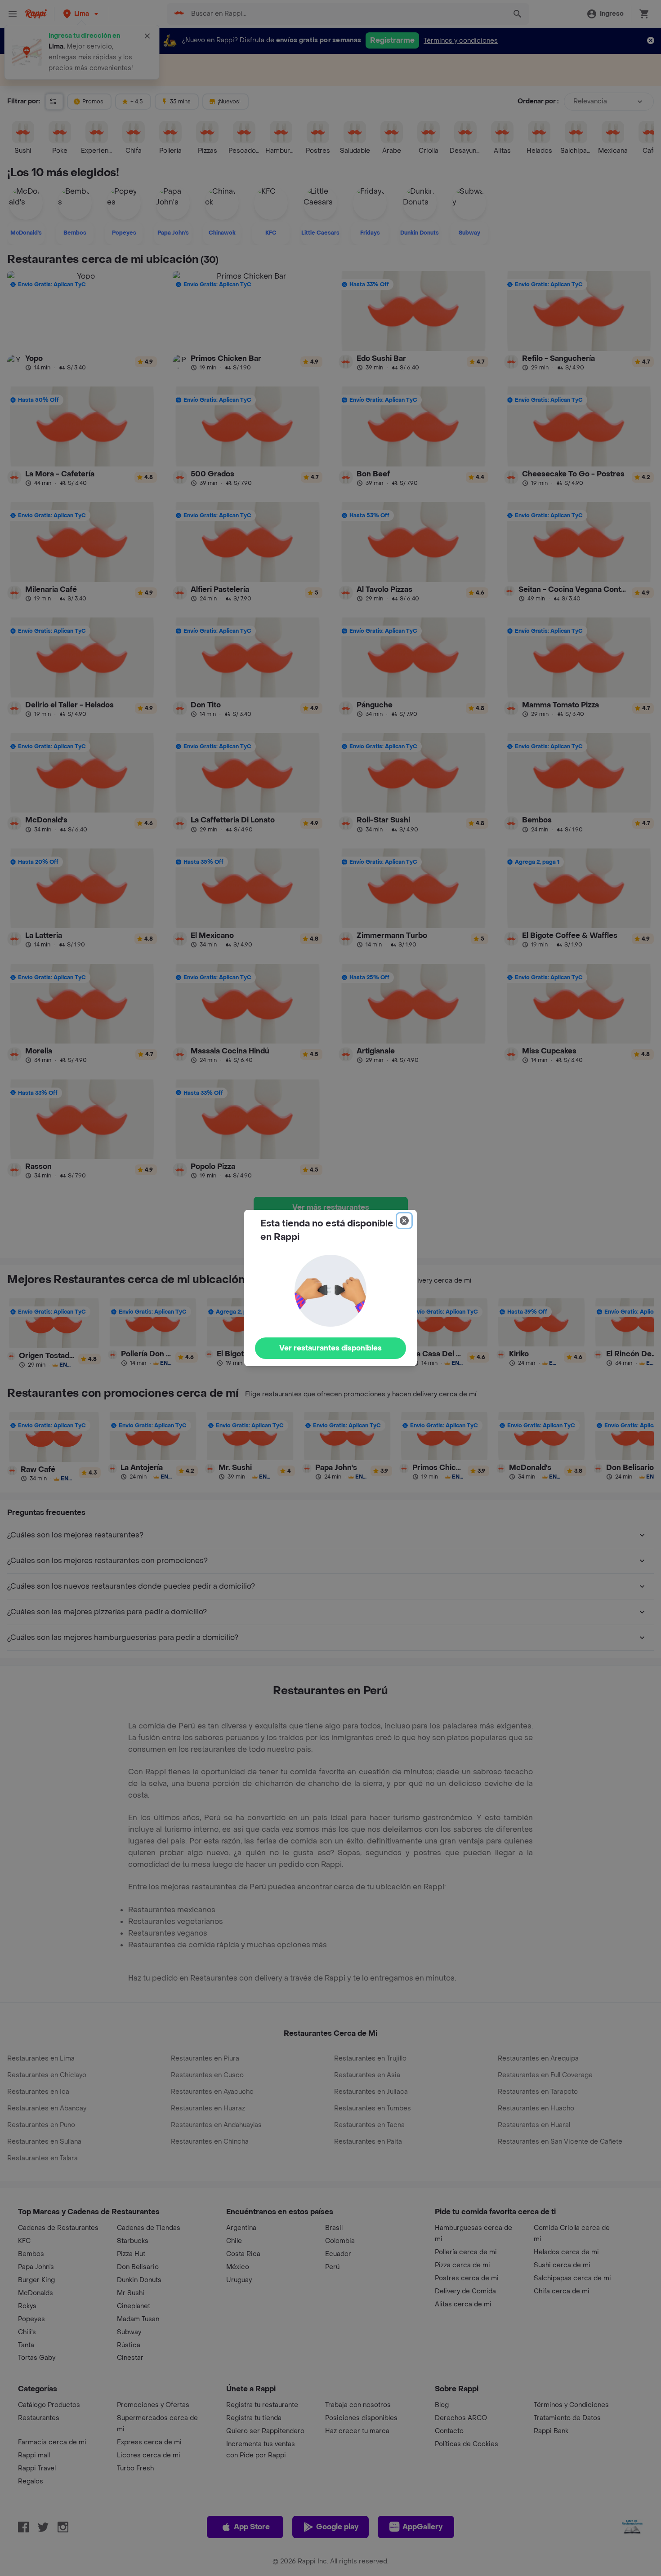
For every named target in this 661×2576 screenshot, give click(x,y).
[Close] (404, 1221)
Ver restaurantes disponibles (330, 1348)
